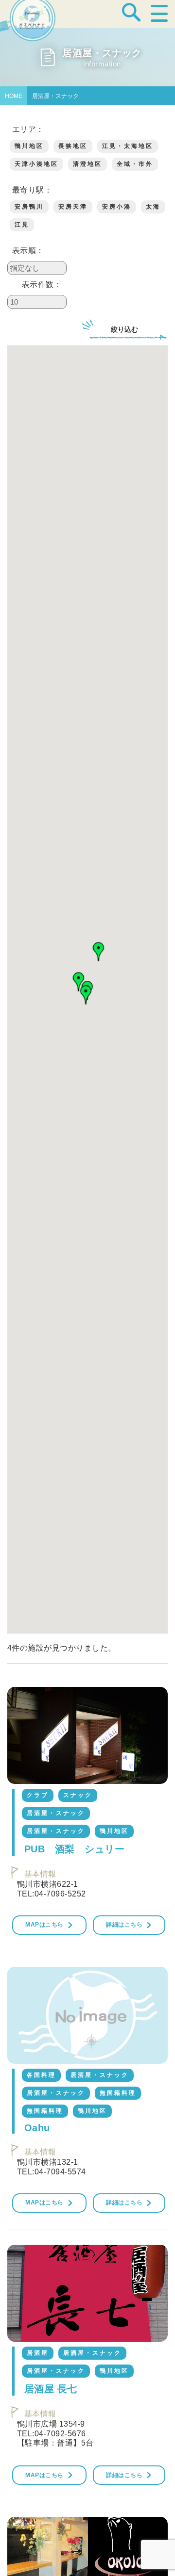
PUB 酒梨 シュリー (74, 1849)
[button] (86, 995)
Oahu (37, 2128)
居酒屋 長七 (51, 2389)
